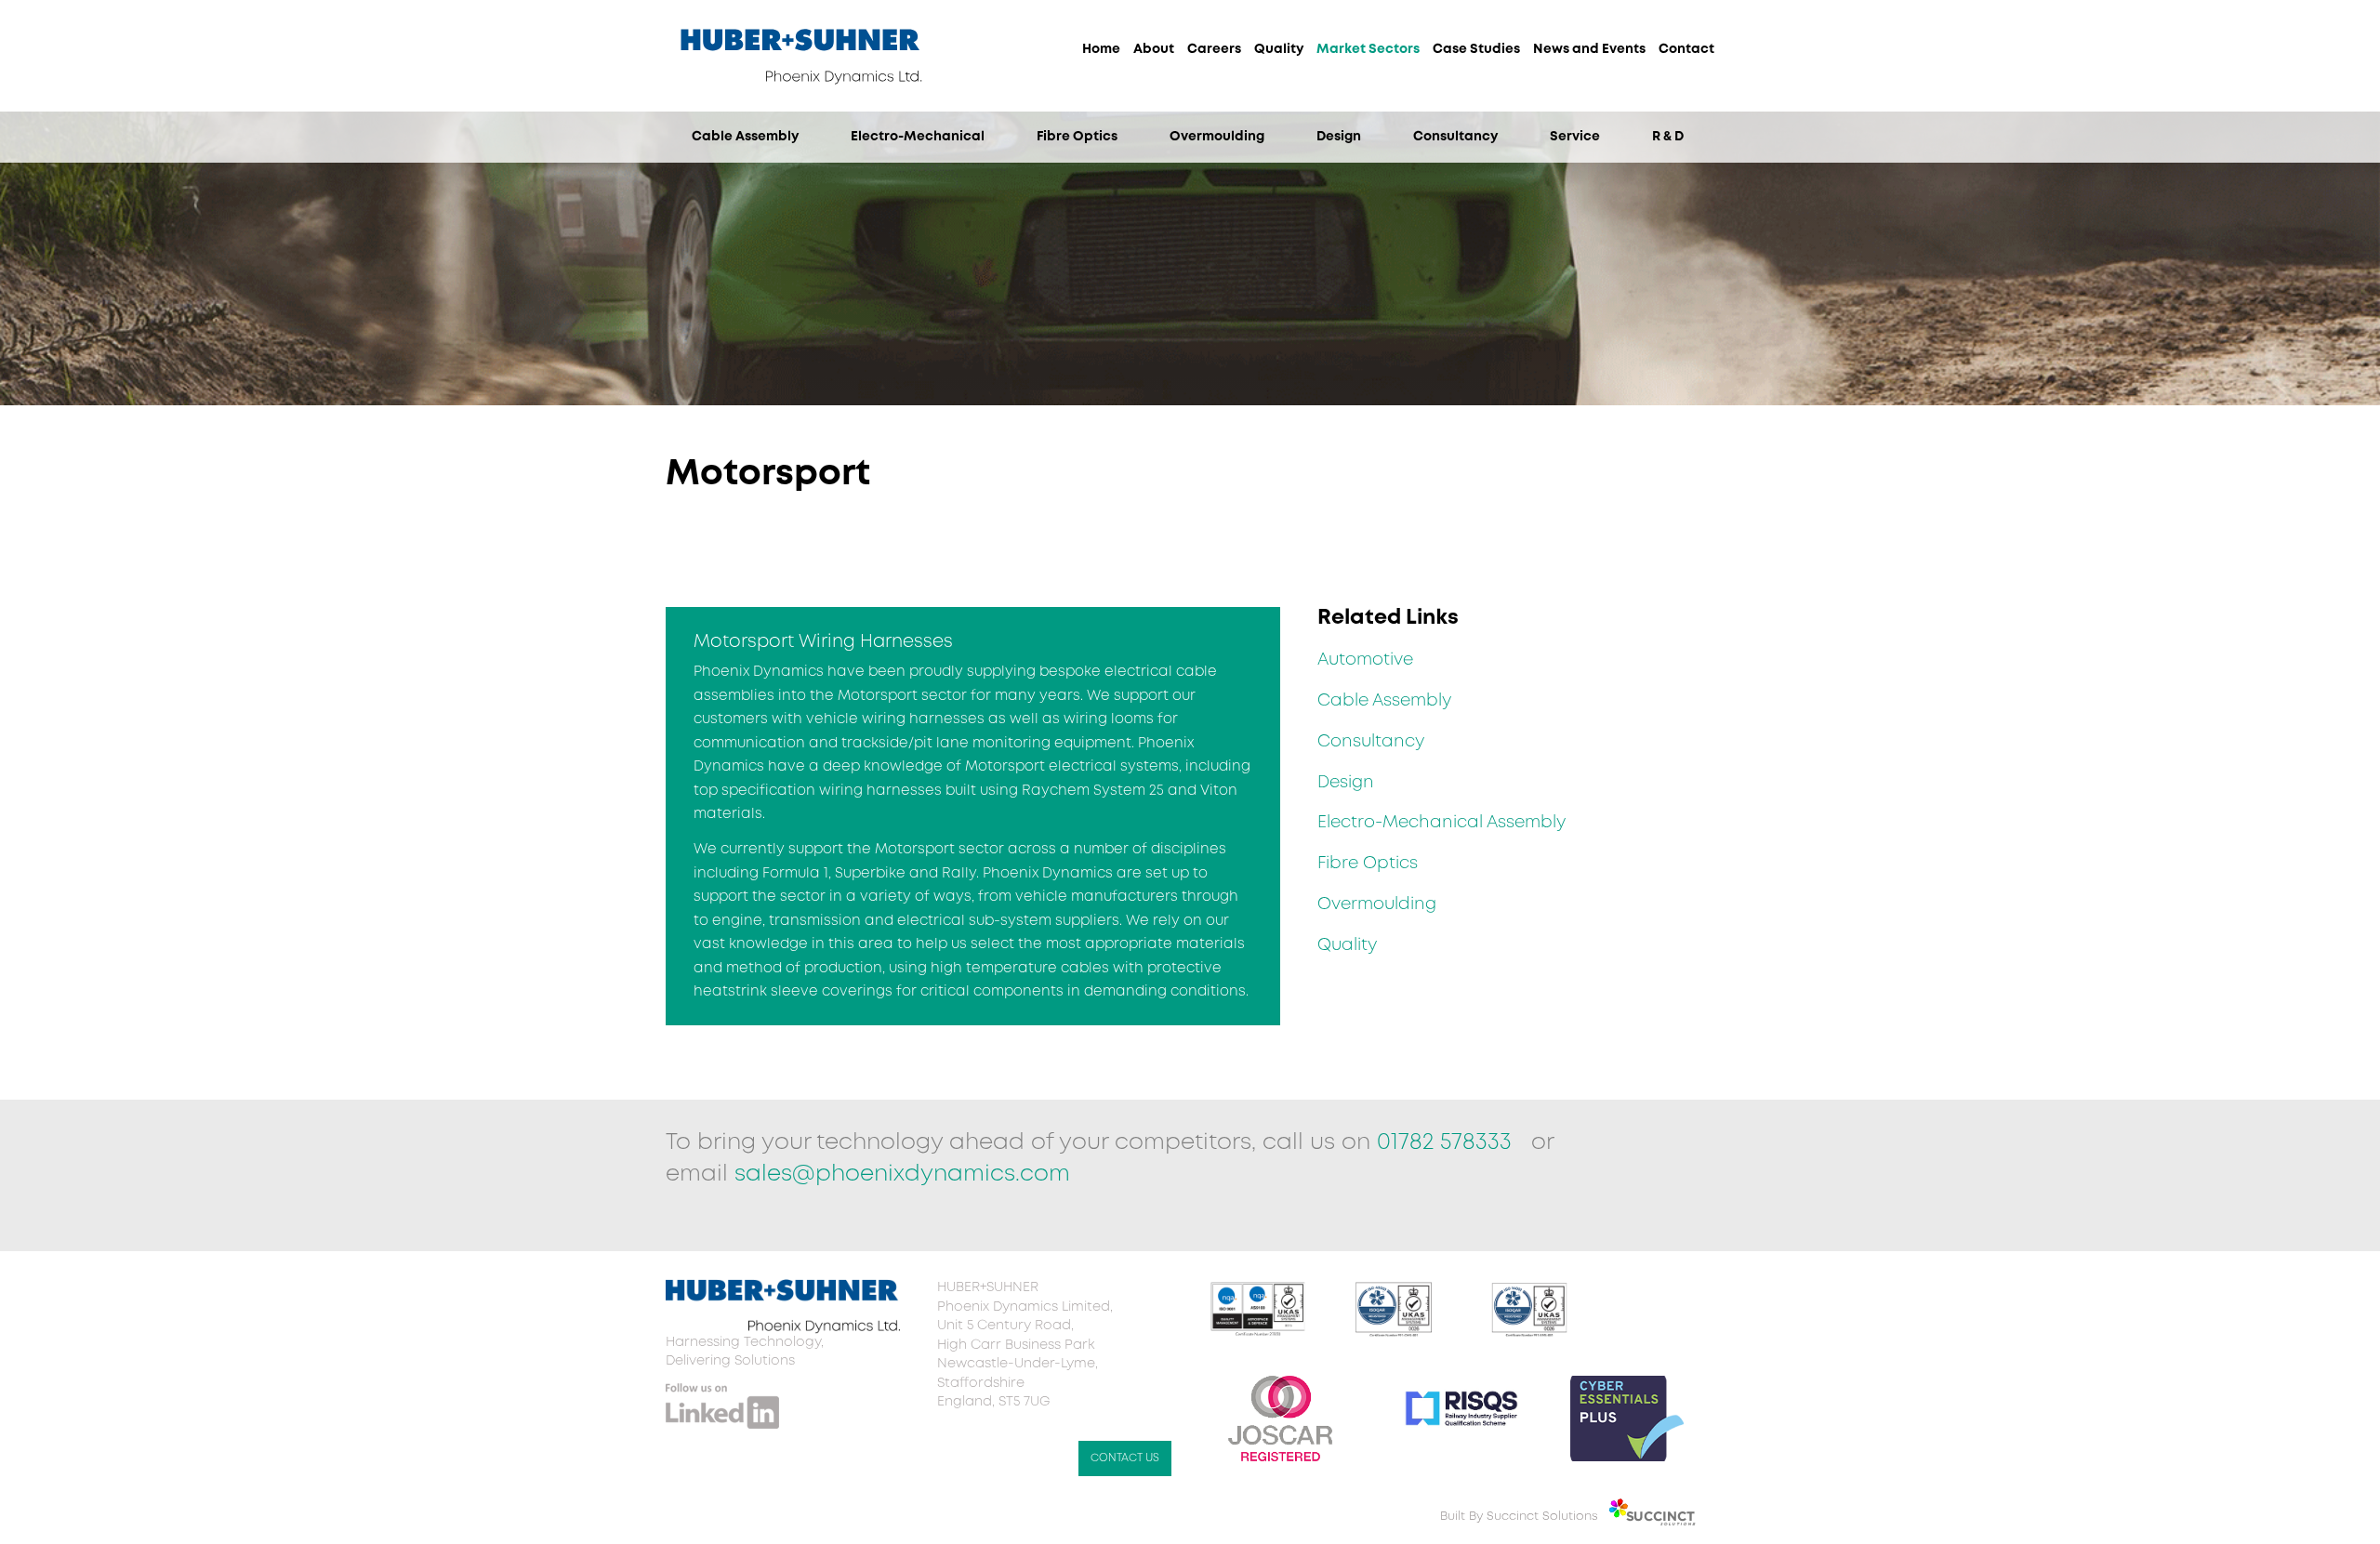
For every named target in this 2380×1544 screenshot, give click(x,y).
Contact (1686, 49)
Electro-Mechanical (918, 137)
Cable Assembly (745, 137)
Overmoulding (1217, 137)
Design (1339, 137)
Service (1575, 137)
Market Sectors (1368, 49)
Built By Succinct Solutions (1519, 1517)
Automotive (1365, 660)
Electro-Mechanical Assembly (1441, 823)
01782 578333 (1448, 1143)
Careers (1214, 49)
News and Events (1589, 49)
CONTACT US (1125, 1458)
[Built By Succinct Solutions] (1659, 1517)
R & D (1668, 137)
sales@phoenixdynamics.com (902, 1174)
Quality (1279, 49)
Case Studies (1476, 49)
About (1154, 49)
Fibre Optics (1077, 137)
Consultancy (1455, 137)
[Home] (800, 96)
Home (1101, 49)
